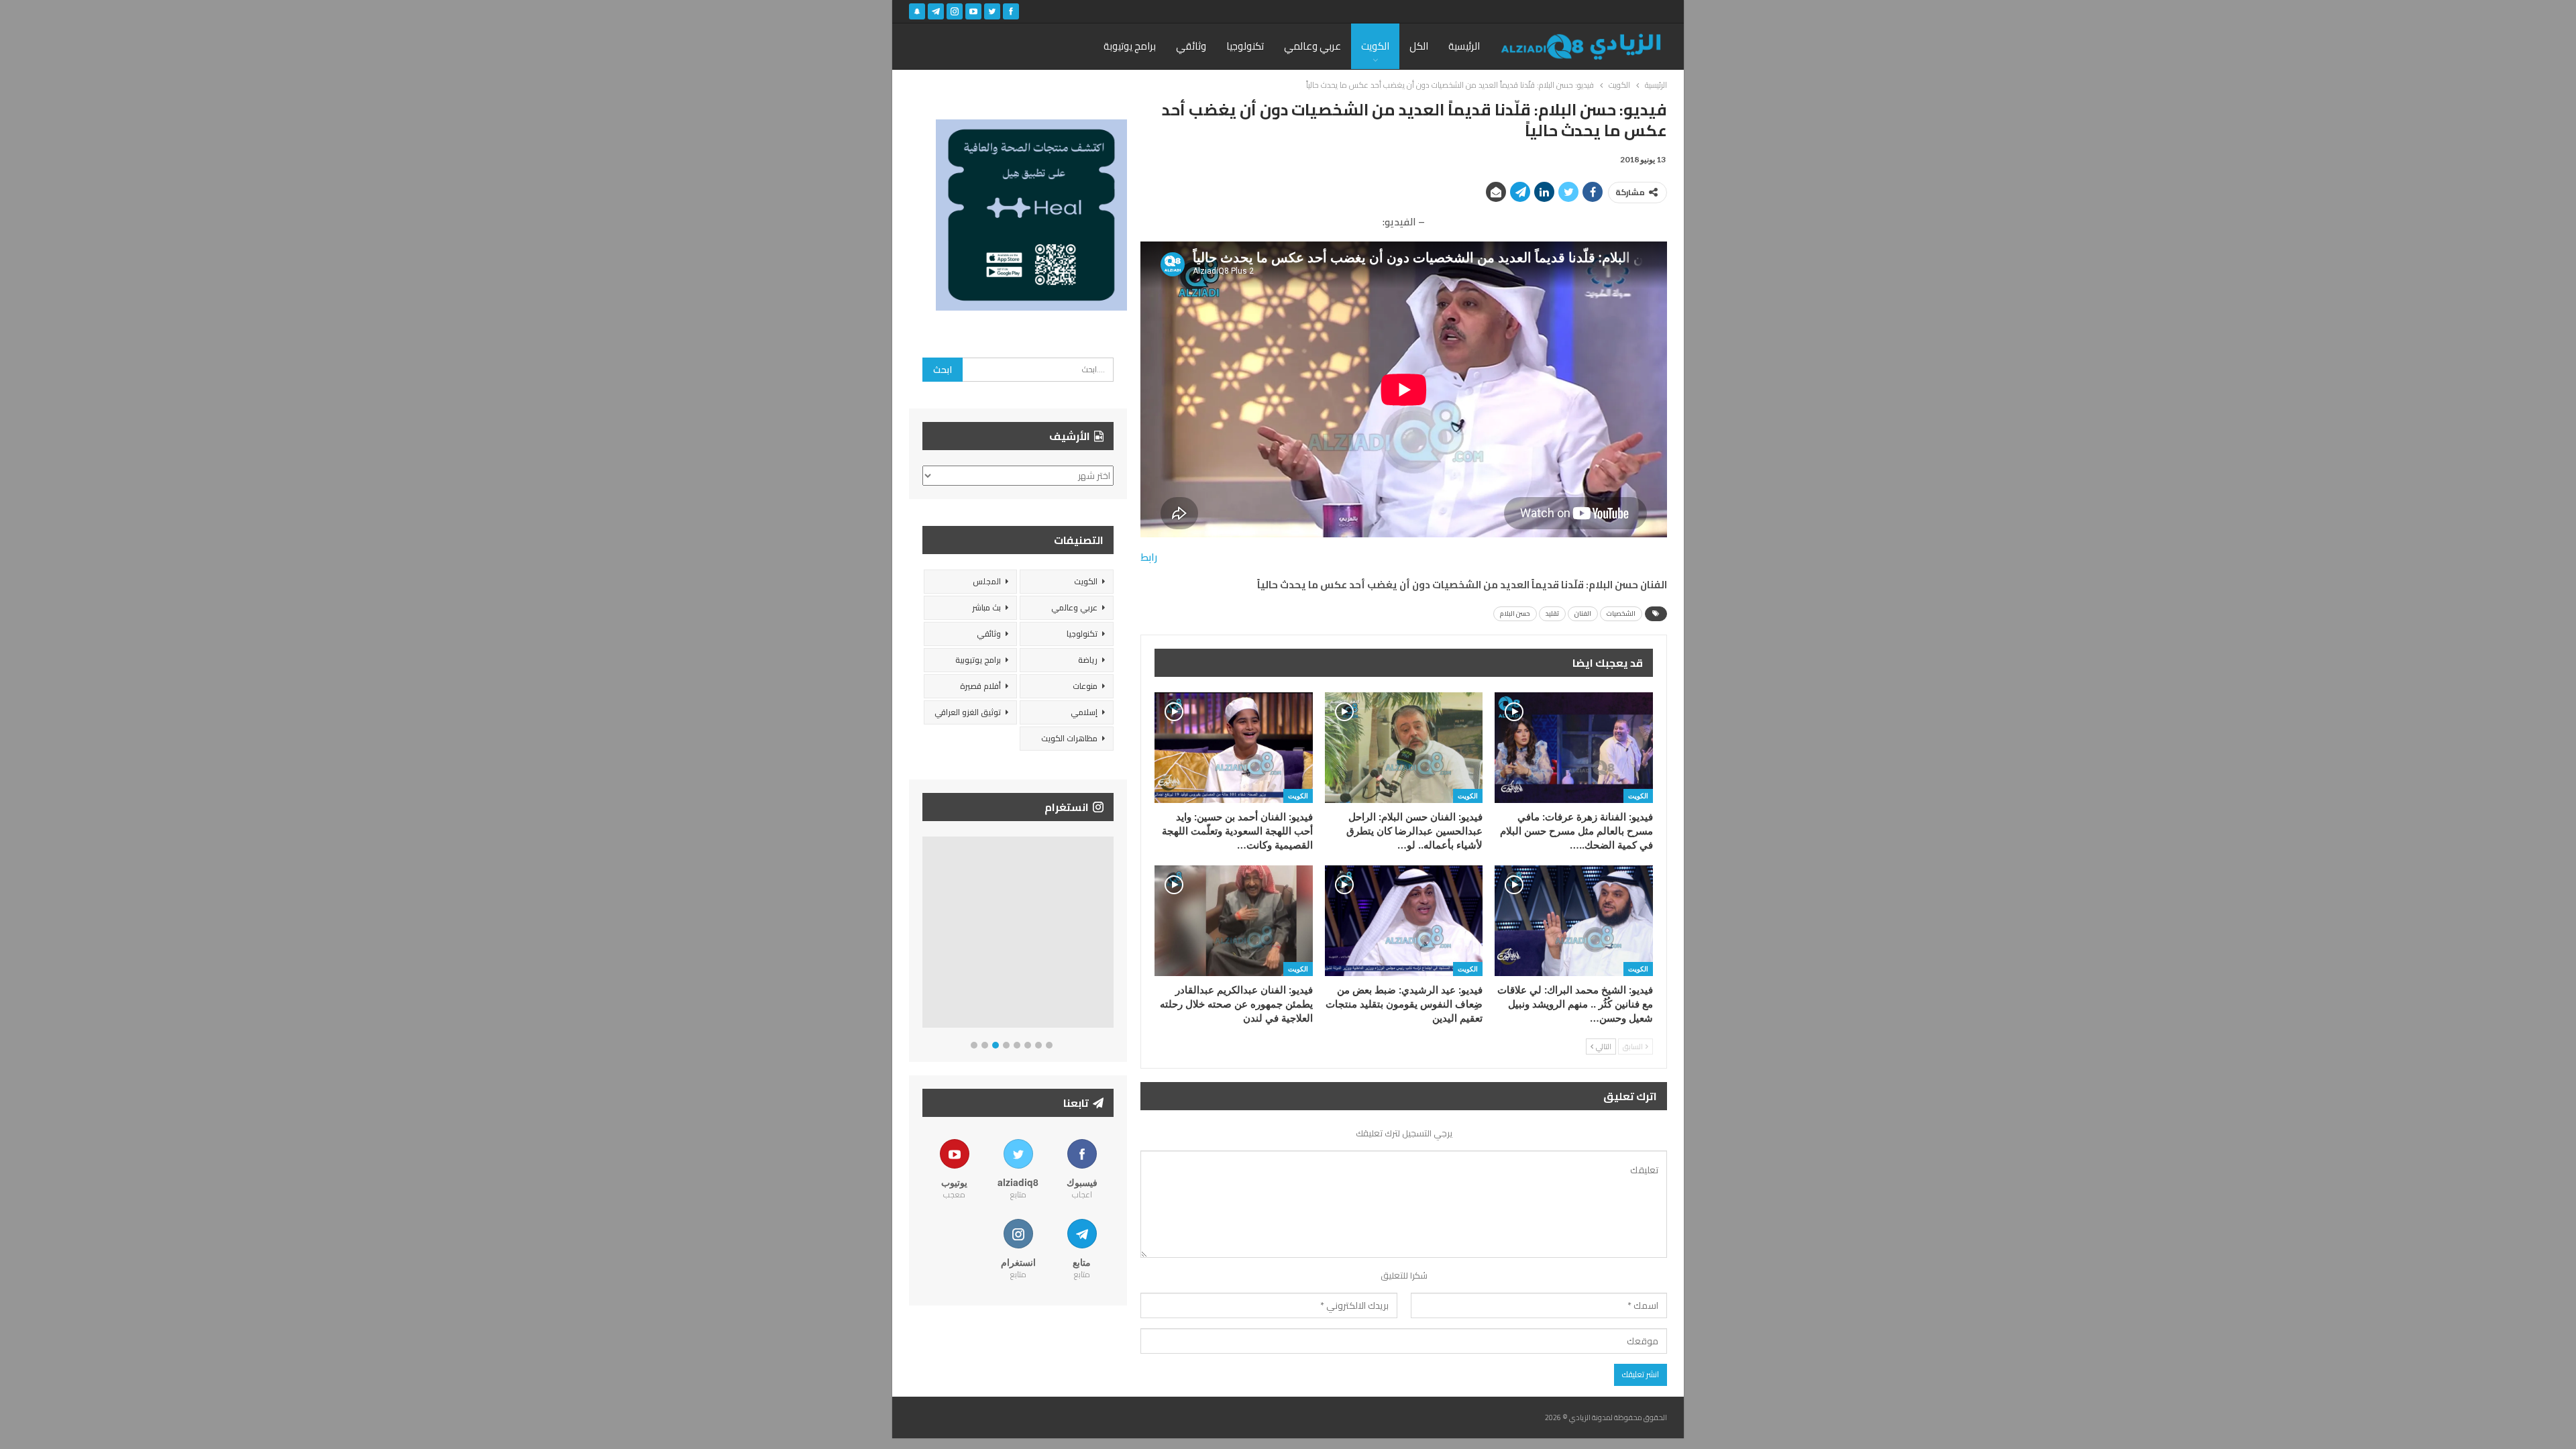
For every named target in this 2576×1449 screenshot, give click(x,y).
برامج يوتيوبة (1130, 46)
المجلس (987, 581)
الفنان (1583, 613)
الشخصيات (1621, 613)
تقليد (1552, 613)
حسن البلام (1515, 613)
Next (1111, 935)
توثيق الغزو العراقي (968, 712)
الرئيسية (1464, 46)
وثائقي (1191, 46)
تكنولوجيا (1245, 46)
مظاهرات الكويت (1069, 738)
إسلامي (1084, 712)
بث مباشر (986, 607)
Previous (926, 935)
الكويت (1375, 46)
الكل (1419, 46)
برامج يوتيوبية (978, 660)
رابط (1149, 557)
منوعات (1085, 686)
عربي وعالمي (1312, 46)
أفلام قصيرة (980, 686)
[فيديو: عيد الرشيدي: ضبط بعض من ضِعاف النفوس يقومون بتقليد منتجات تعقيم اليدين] (1404, 921)
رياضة (1088, 660)
